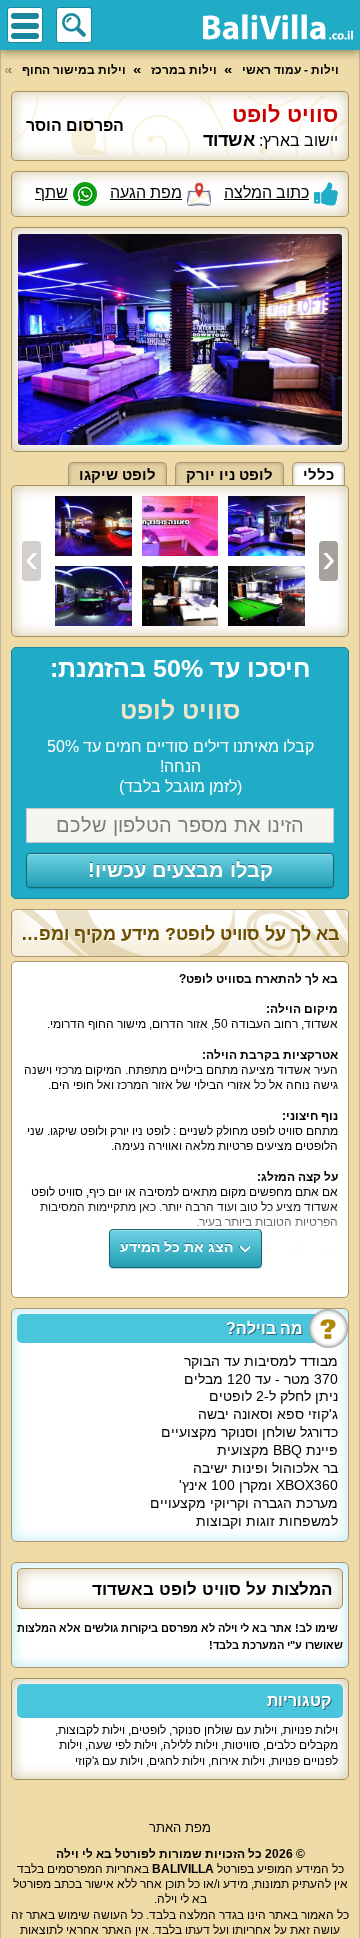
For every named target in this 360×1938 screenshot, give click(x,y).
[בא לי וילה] (278, 27)
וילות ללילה (190, 1745)
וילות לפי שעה (122, 1745)
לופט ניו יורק (229, 474)
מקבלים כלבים (302, 1745)
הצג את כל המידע (176, 1247)
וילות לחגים (177, 1761)
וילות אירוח (238, 1761)
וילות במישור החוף (74, 70)
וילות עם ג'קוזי (109, 1761)
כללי (318, 474)
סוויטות (242, 1745)
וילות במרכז (184, 70)
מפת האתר (180, 1827)
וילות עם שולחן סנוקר (224, 1730)
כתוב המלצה (266, 192)
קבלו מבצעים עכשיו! (180, 870)
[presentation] (31, 561)
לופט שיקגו (117, 474)
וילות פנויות (310, 1730)
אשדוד (229, 140)
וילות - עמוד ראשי (290, 70)
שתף (51, 192)
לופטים (148, 1730)
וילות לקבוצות (91, 1730)
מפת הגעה (146, 192)
